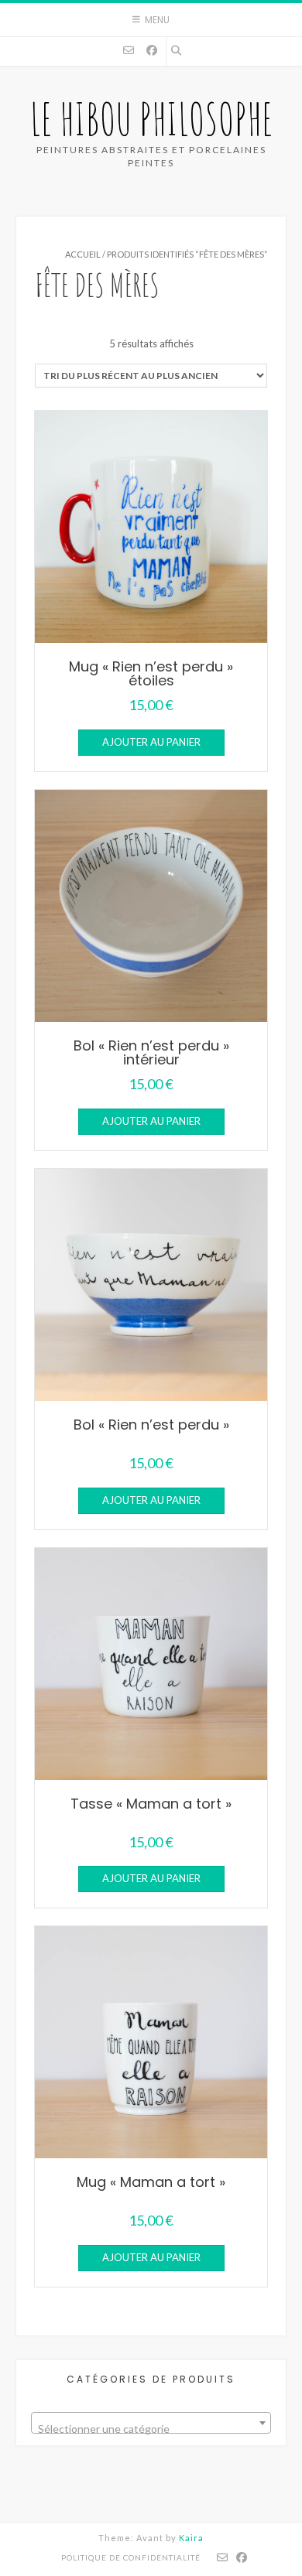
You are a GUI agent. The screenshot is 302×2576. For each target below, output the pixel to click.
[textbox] (151, 2429)
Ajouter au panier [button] (151, 742)
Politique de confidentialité (131, 2557)
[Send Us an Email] (129, 50)
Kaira (191, 2538)
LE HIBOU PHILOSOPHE (151, 119)
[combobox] (151, 2423)
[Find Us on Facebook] (152, 50)
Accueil (83, 254)
